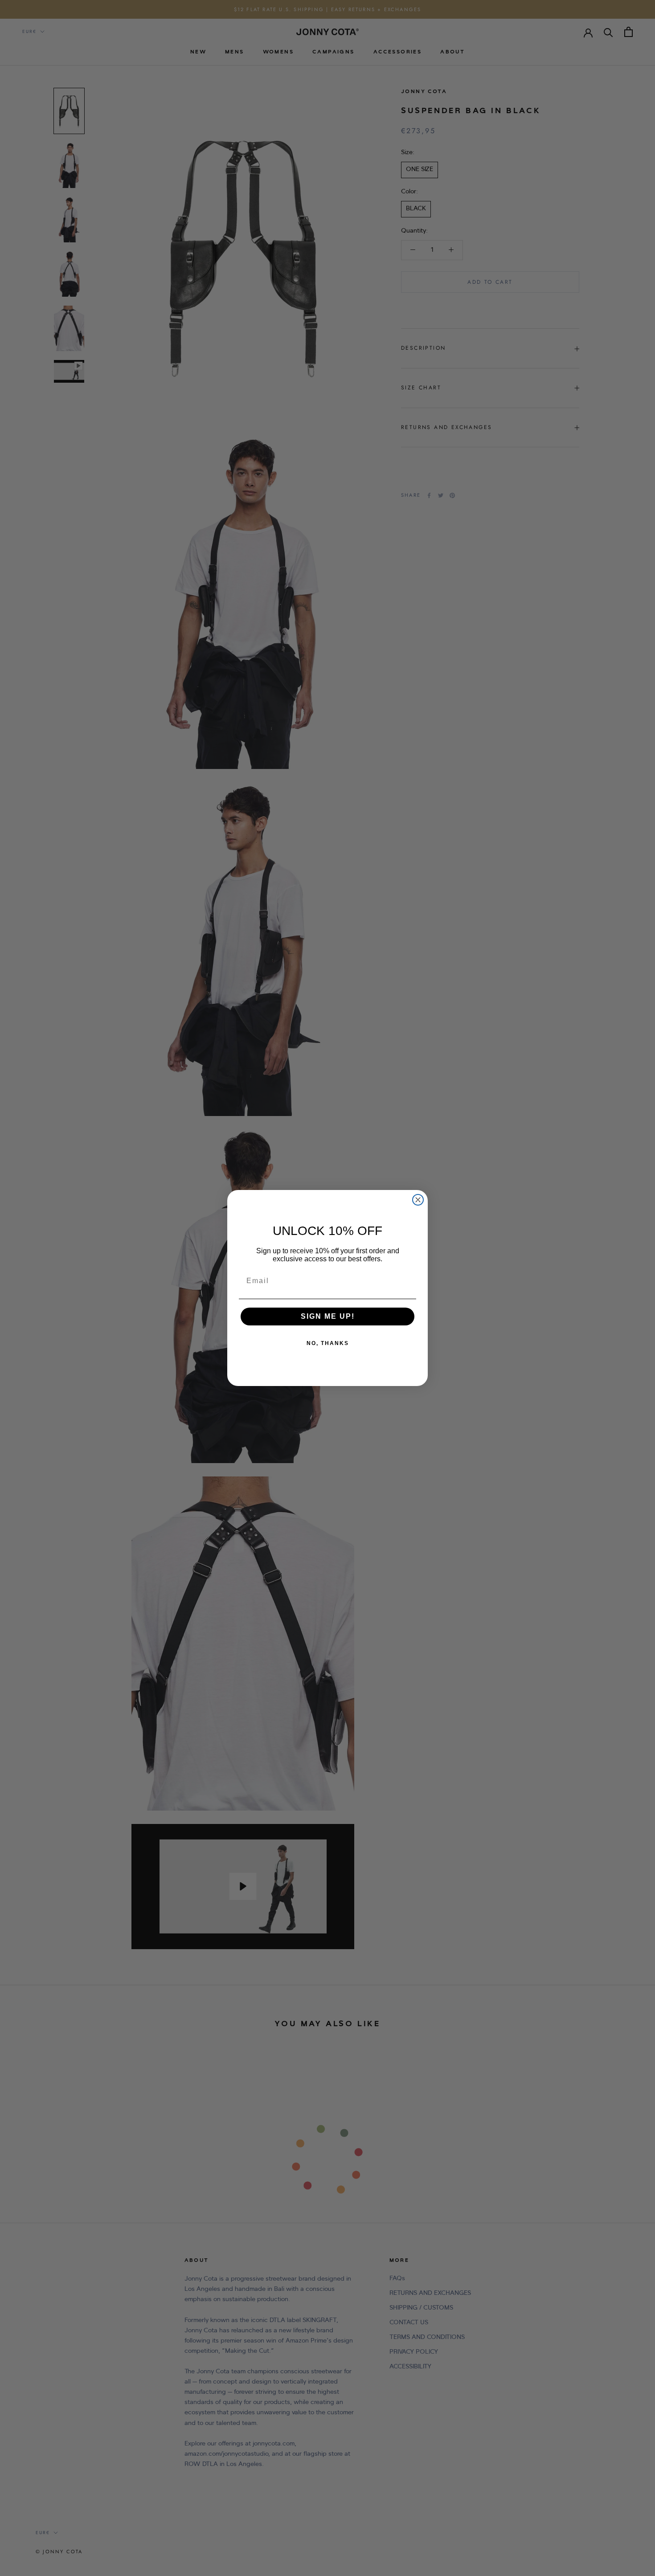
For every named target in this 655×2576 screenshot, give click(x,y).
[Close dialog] (418, 1200)
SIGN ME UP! (328, 1316)
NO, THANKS (328, 1343)
